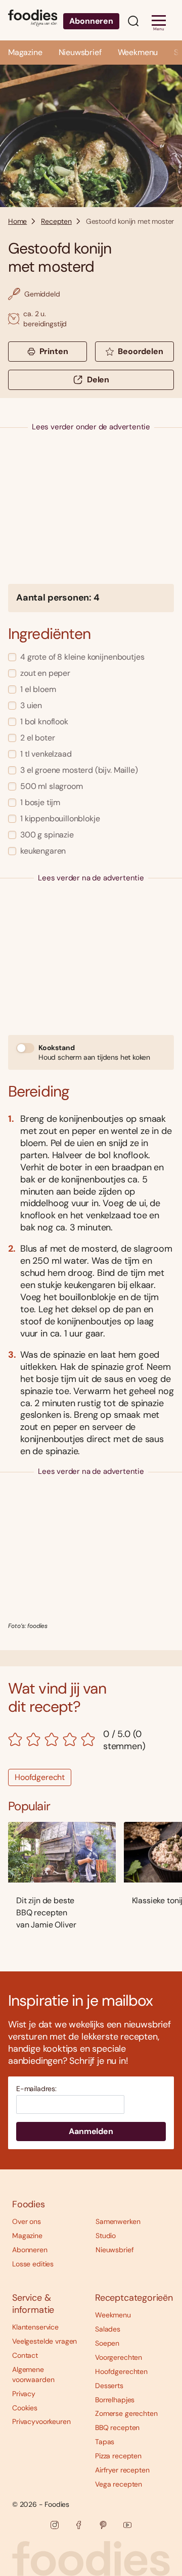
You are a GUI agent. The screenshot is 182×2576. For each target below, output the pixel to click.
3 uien (31, 705)
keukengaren (43, 851)
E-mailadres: (36, 2089)
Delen (98, 380)
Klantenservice (35, 2327)
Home (17, 221)
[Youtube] (127, 2525)
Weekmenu (138, 52)
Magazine (25, 52)
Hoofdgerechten (121, 2371)
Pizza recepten (118, 2456)
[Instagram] (55, 2525)
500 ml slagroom (52, 786)
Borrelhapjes (115, 2400)
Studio (106, 2236)
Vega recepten (119, 2484)
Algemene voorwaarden (33, 2374)
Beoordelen (140, 351)
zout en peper (45, 673)
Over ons (27, 2221)
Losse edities (33, 2264)
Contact (25, 2355)
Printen (54, 351)
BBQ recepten (117, 2428)
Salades (108, 2329)
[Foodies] (33, 20)
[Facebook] (79, 2525)
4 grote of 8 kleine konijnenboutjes (82, 657)
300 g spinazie (47, 835)
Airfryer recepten (122, 2470)
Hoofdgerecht (40, 1777)
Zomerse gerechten (126, 2413)
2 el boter (37, 738)
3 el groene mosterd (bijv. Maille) (79, 770)
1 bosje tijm (40, 802)
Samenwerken (118, 2221)
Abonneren (91, 21)
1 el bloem (38, 689)
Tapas (105, 2442)
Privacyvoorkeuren (41, 2421)
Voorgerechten (119, 2357)
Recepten (56, 221)
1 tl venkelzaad (46, 754)
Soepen (107, 2343)
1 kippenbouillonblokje (60, 819)
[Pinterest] (103, 2525)
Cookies (25, 2408)
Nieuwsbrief (80, 52)
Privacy (24, 2394)
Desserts (109, 2386)
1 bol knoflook (44, 722)
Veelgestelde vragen (44, 2341)
